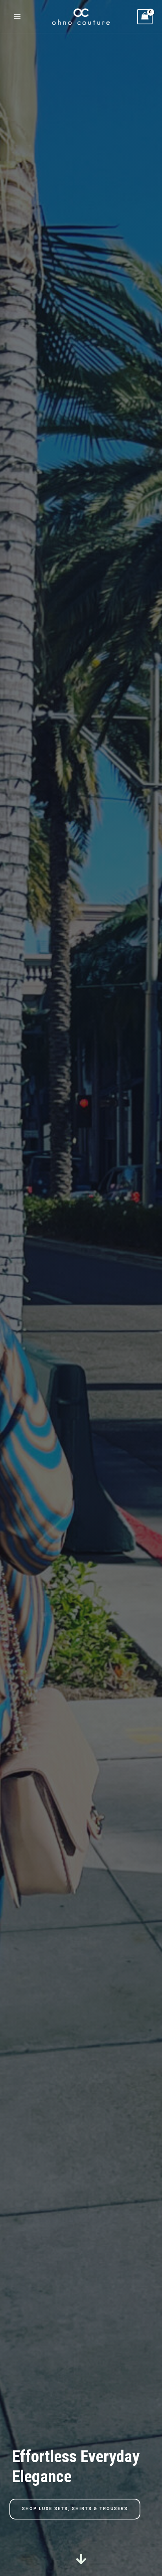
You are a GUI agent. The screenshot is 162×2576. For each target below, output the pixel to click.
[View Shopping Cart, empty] (145, 17)
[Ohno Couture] (81, 17)
